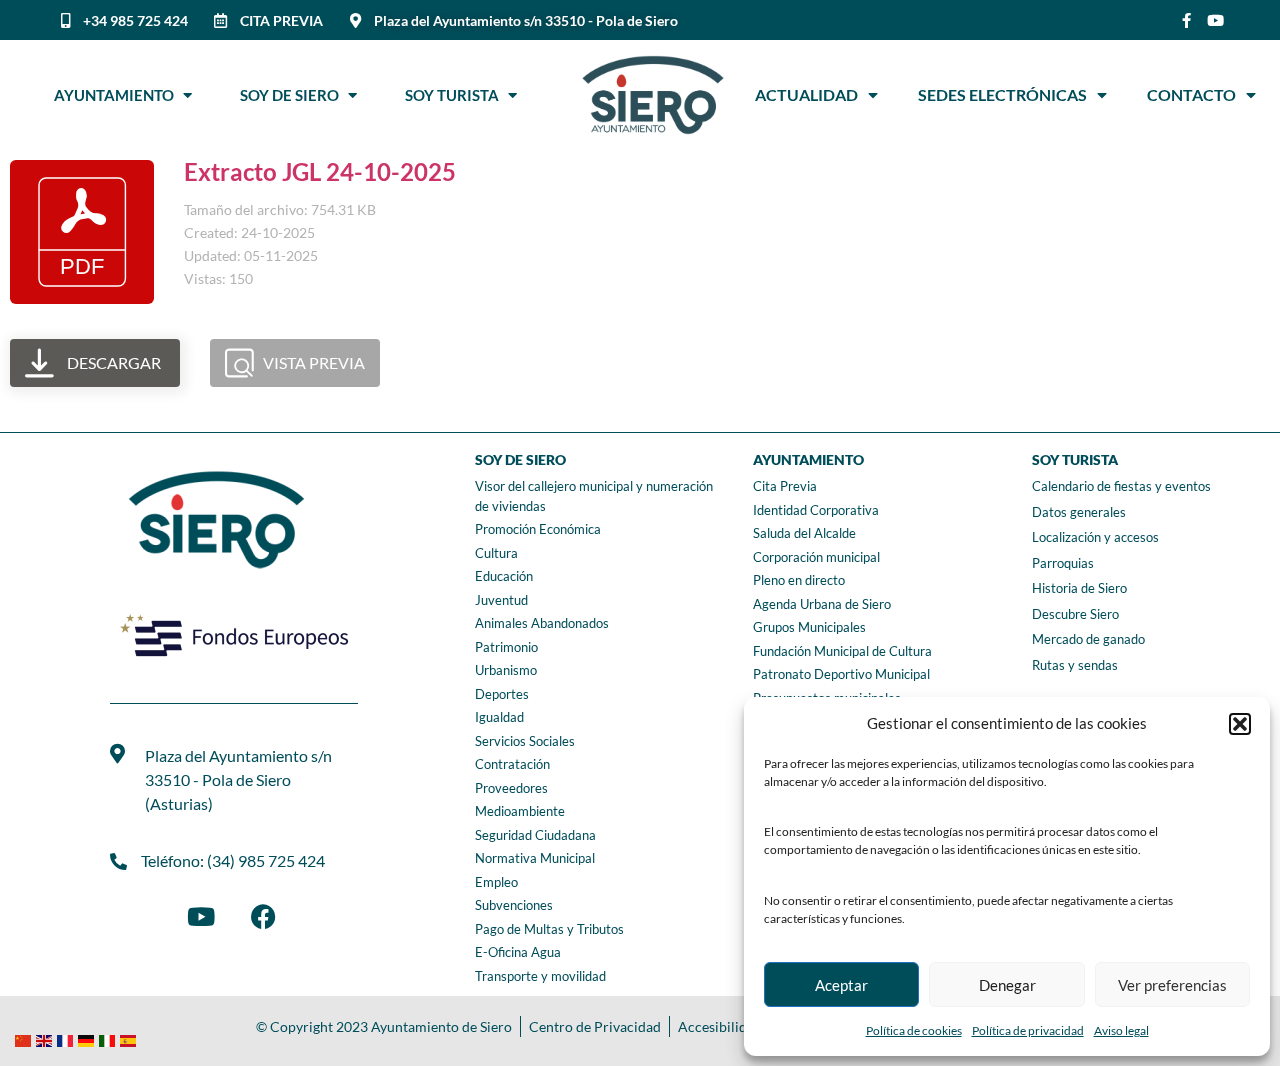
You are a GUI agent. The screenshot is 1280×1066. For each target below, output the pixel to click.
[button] (1240, 724)
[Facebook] (263, 916)
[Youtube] (1215, 20)
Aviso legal (1121, 1030)
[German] (88, 1038)
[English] (46, 1038)
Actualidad (806, 94)
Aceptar (841, 985)
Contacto (1191, 94)
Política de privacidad (1028, 1030)
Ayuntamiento (118, 95)
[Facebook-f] (1186, 20)
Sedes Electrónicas (1002, 94)
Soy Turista (456, 95)
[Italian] (109, 1038)
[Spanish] (130, 1038)
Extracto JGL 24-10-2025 (320, 171)
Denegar (1007, 985)
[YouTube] (201, 916)
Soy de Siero (294, 95)
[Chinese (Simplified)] (25, 1038)
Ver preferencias (1172, 985)
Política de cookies (914, 1030)
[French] (67, 1038)
